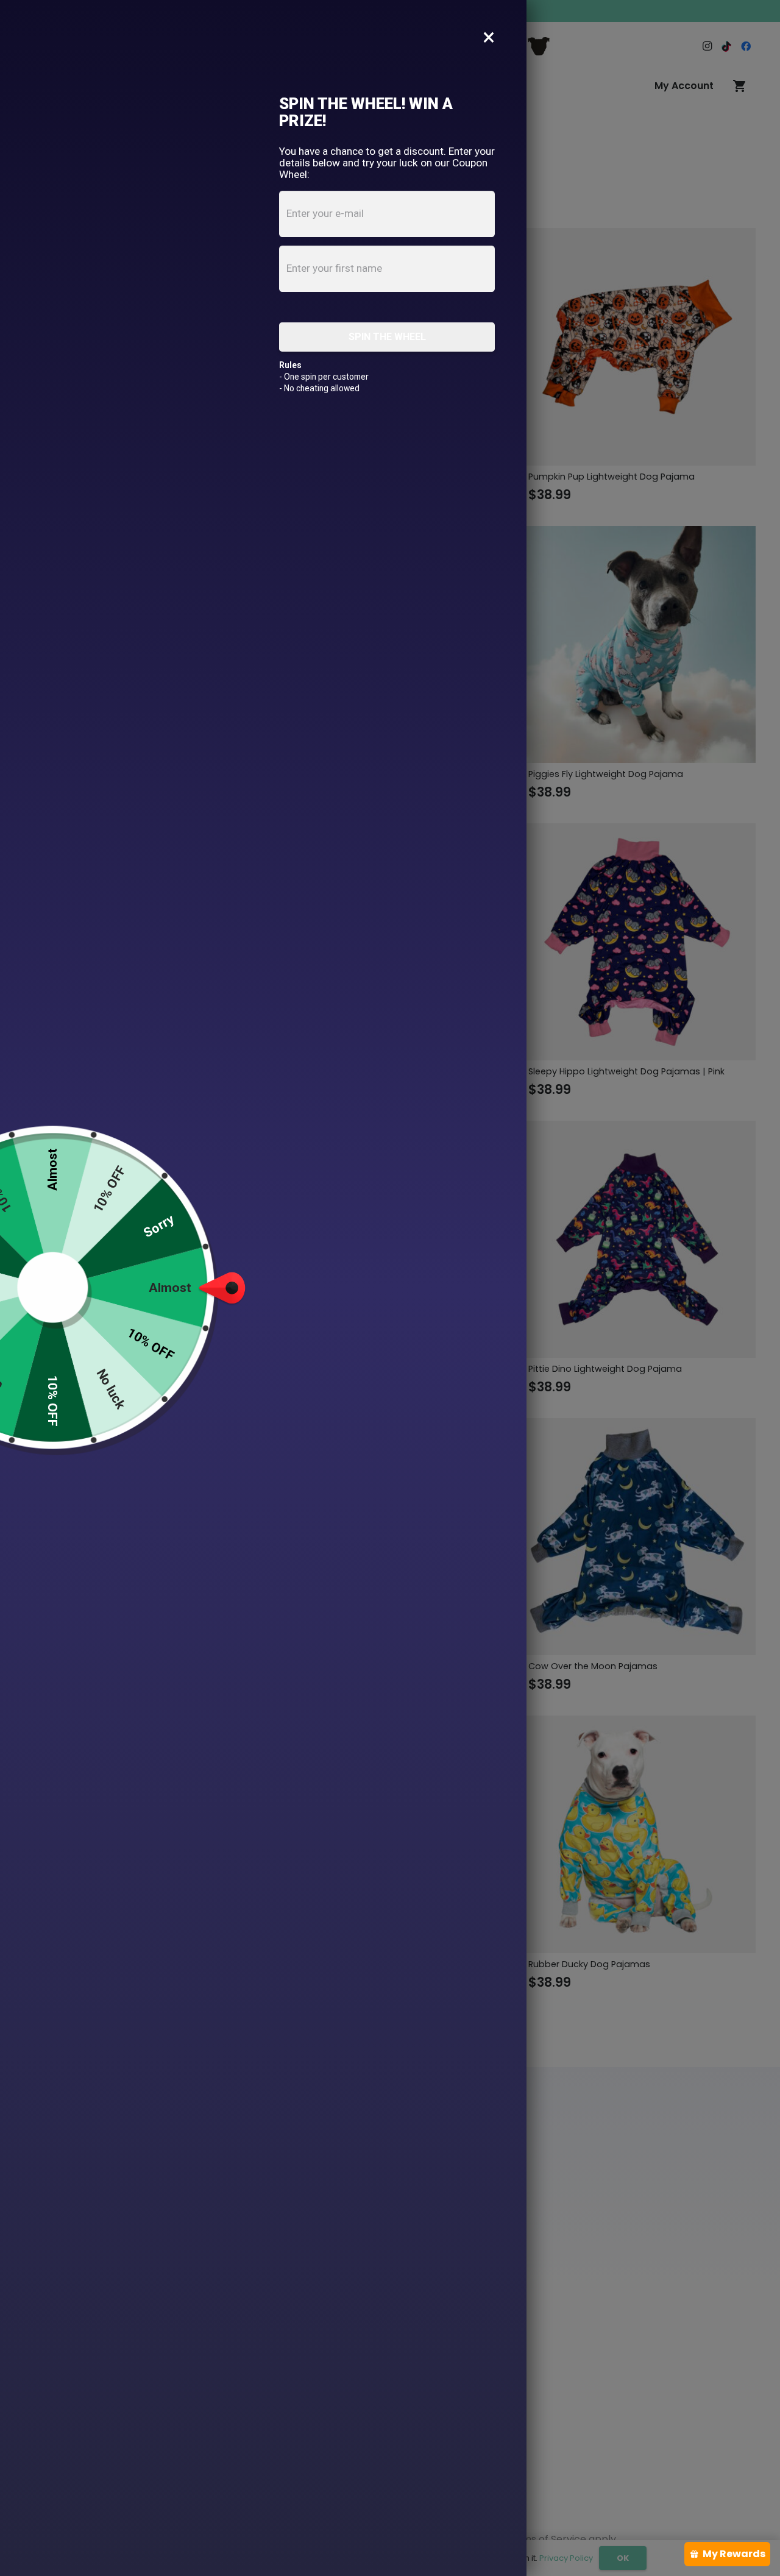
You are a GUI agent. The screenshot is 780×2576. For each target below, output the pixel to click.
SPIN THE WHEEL (387, 337)
